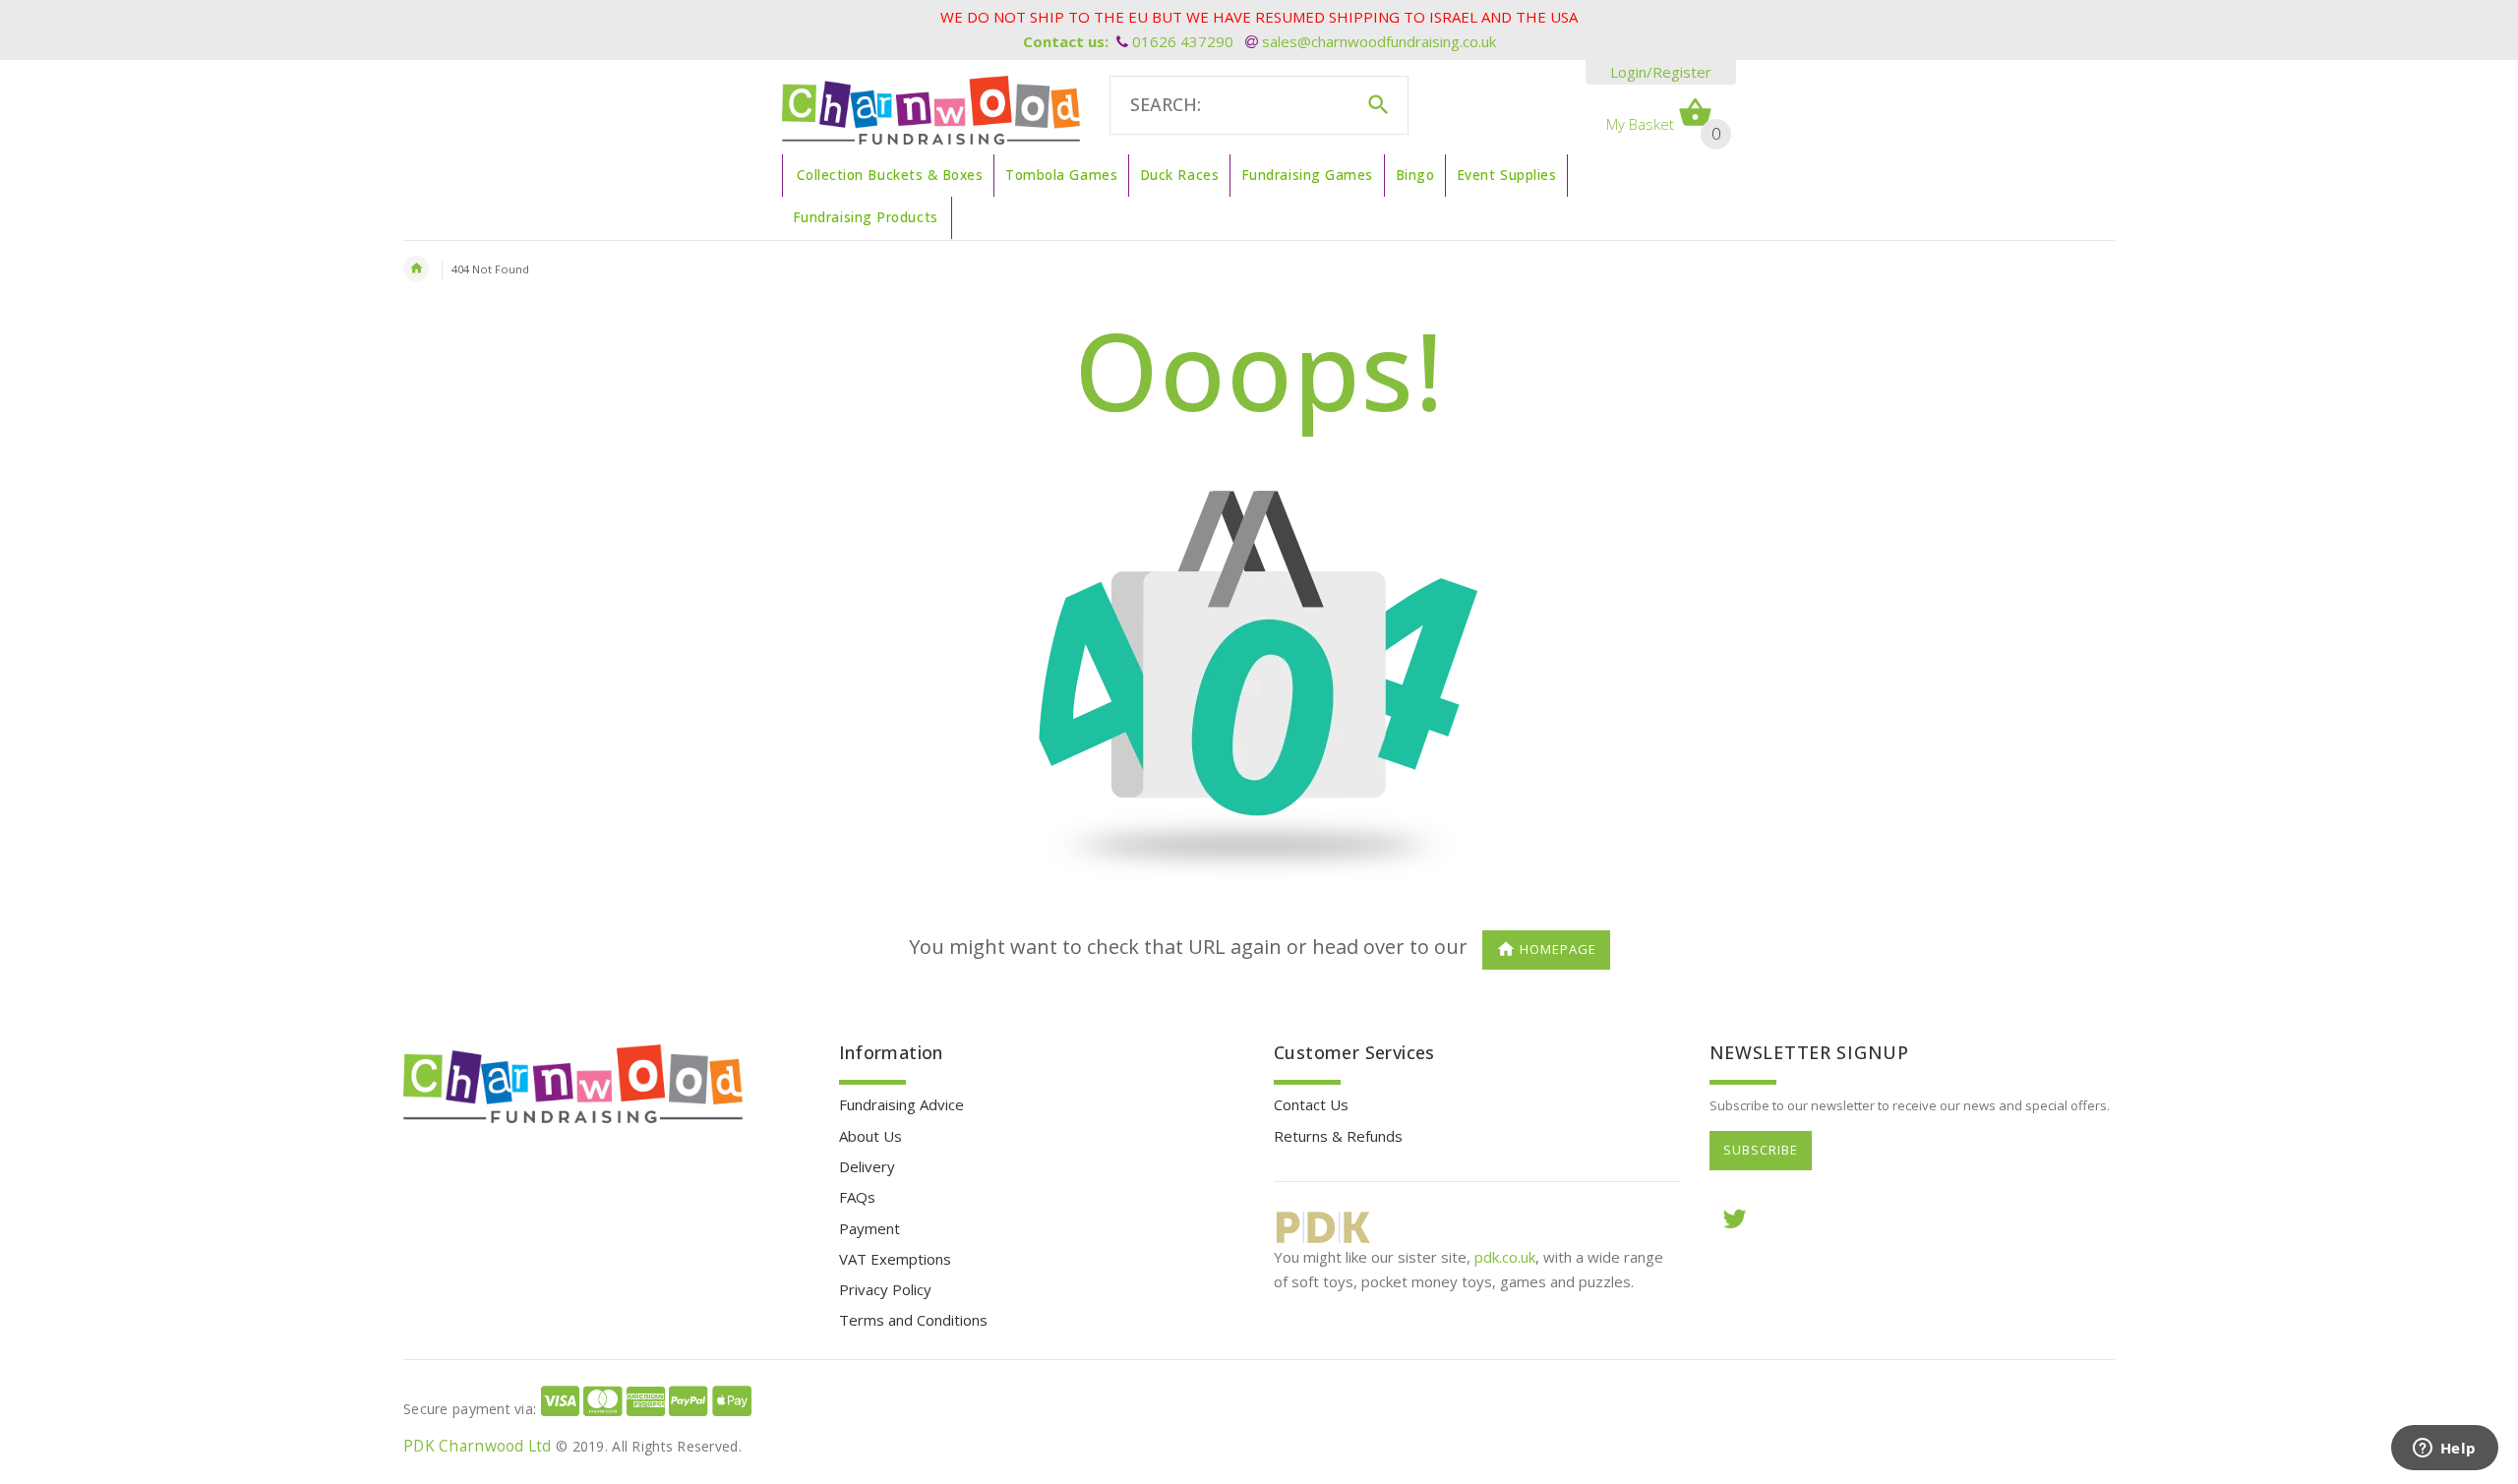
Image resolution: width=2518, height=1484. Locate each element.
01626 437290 (1183, 41)
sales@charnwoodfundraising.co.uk (1379, 41)
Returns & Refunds (1338, 1136)
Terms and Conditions (913, 1320)
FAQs (857, 1197)
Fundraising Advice (901, 1104)
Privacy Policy (885, 1289)
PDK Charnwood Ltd (478, 1446)
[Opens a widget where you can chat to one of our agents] (2444, 1450)
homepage (1558, 950)
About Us (870, 1136)
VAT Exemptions (895, 1259)
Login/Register (1661, 72)
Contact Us (1311, 1104)
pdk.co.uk (1505, 1257)
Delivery (867, 1166)
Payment (869, 1228)
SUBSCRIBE (1761, 1150)
